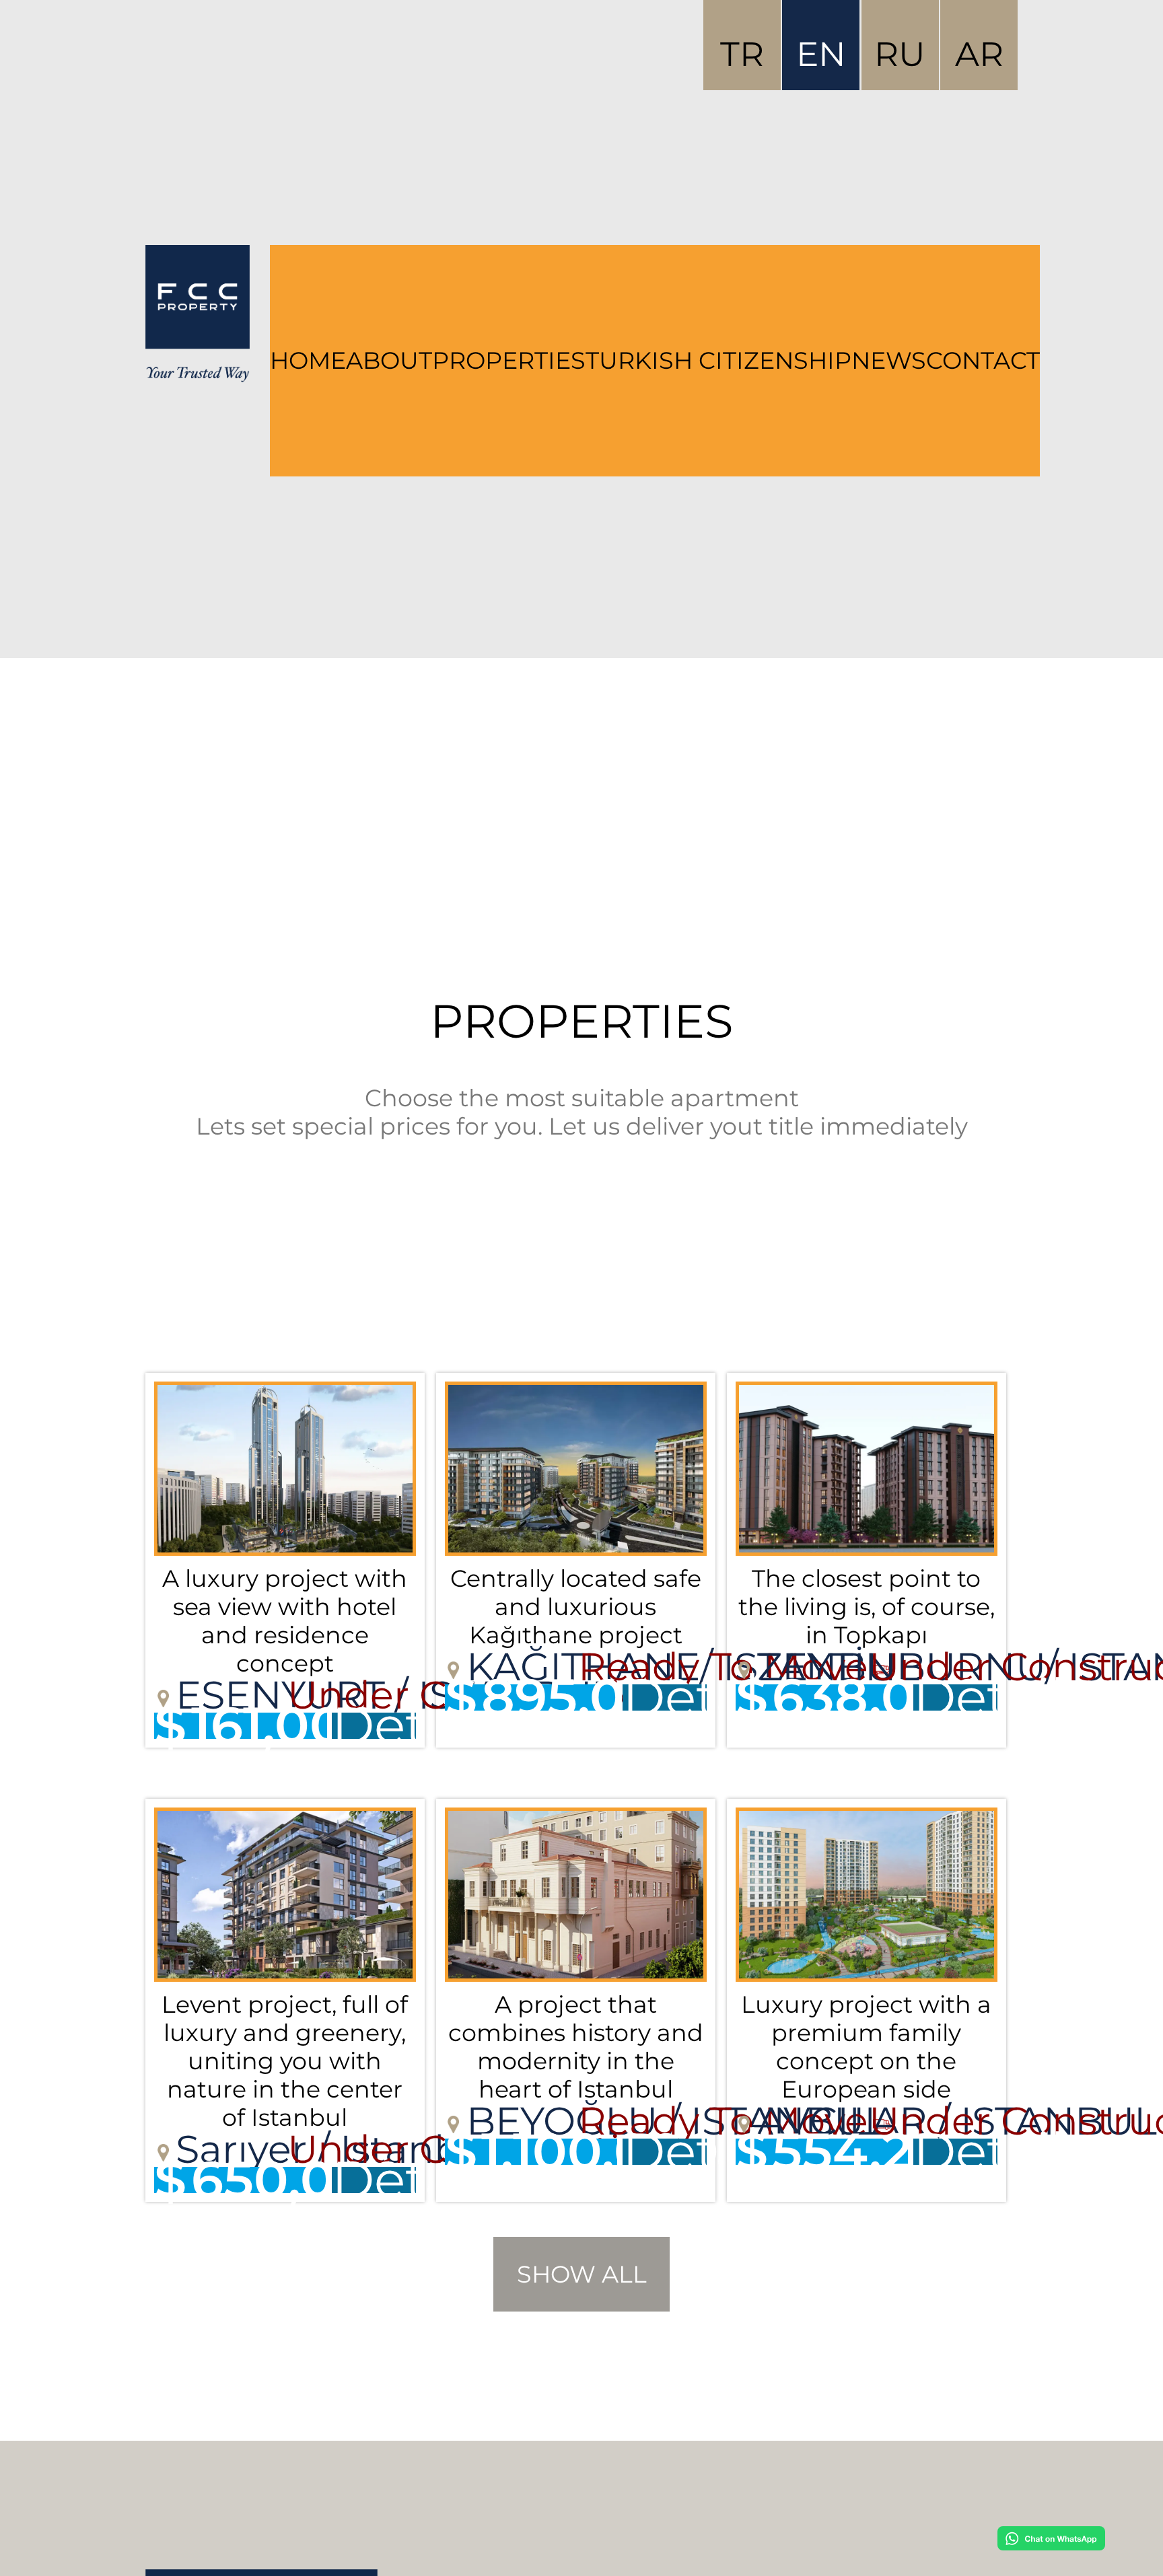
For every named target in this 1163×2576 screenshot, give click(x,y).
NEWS (889, 361)
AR (979, 54)
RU (900, 54)
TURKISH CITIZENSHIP (718, 361)
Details (374, 1726)
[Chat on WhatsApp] (1051, 2538)
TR (742, 54)
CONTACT (983, 361)
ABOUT (389, 361)
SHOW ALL (582, 2275)
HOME (308, 361)
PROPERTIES (509, 361)
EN (821, 54)
